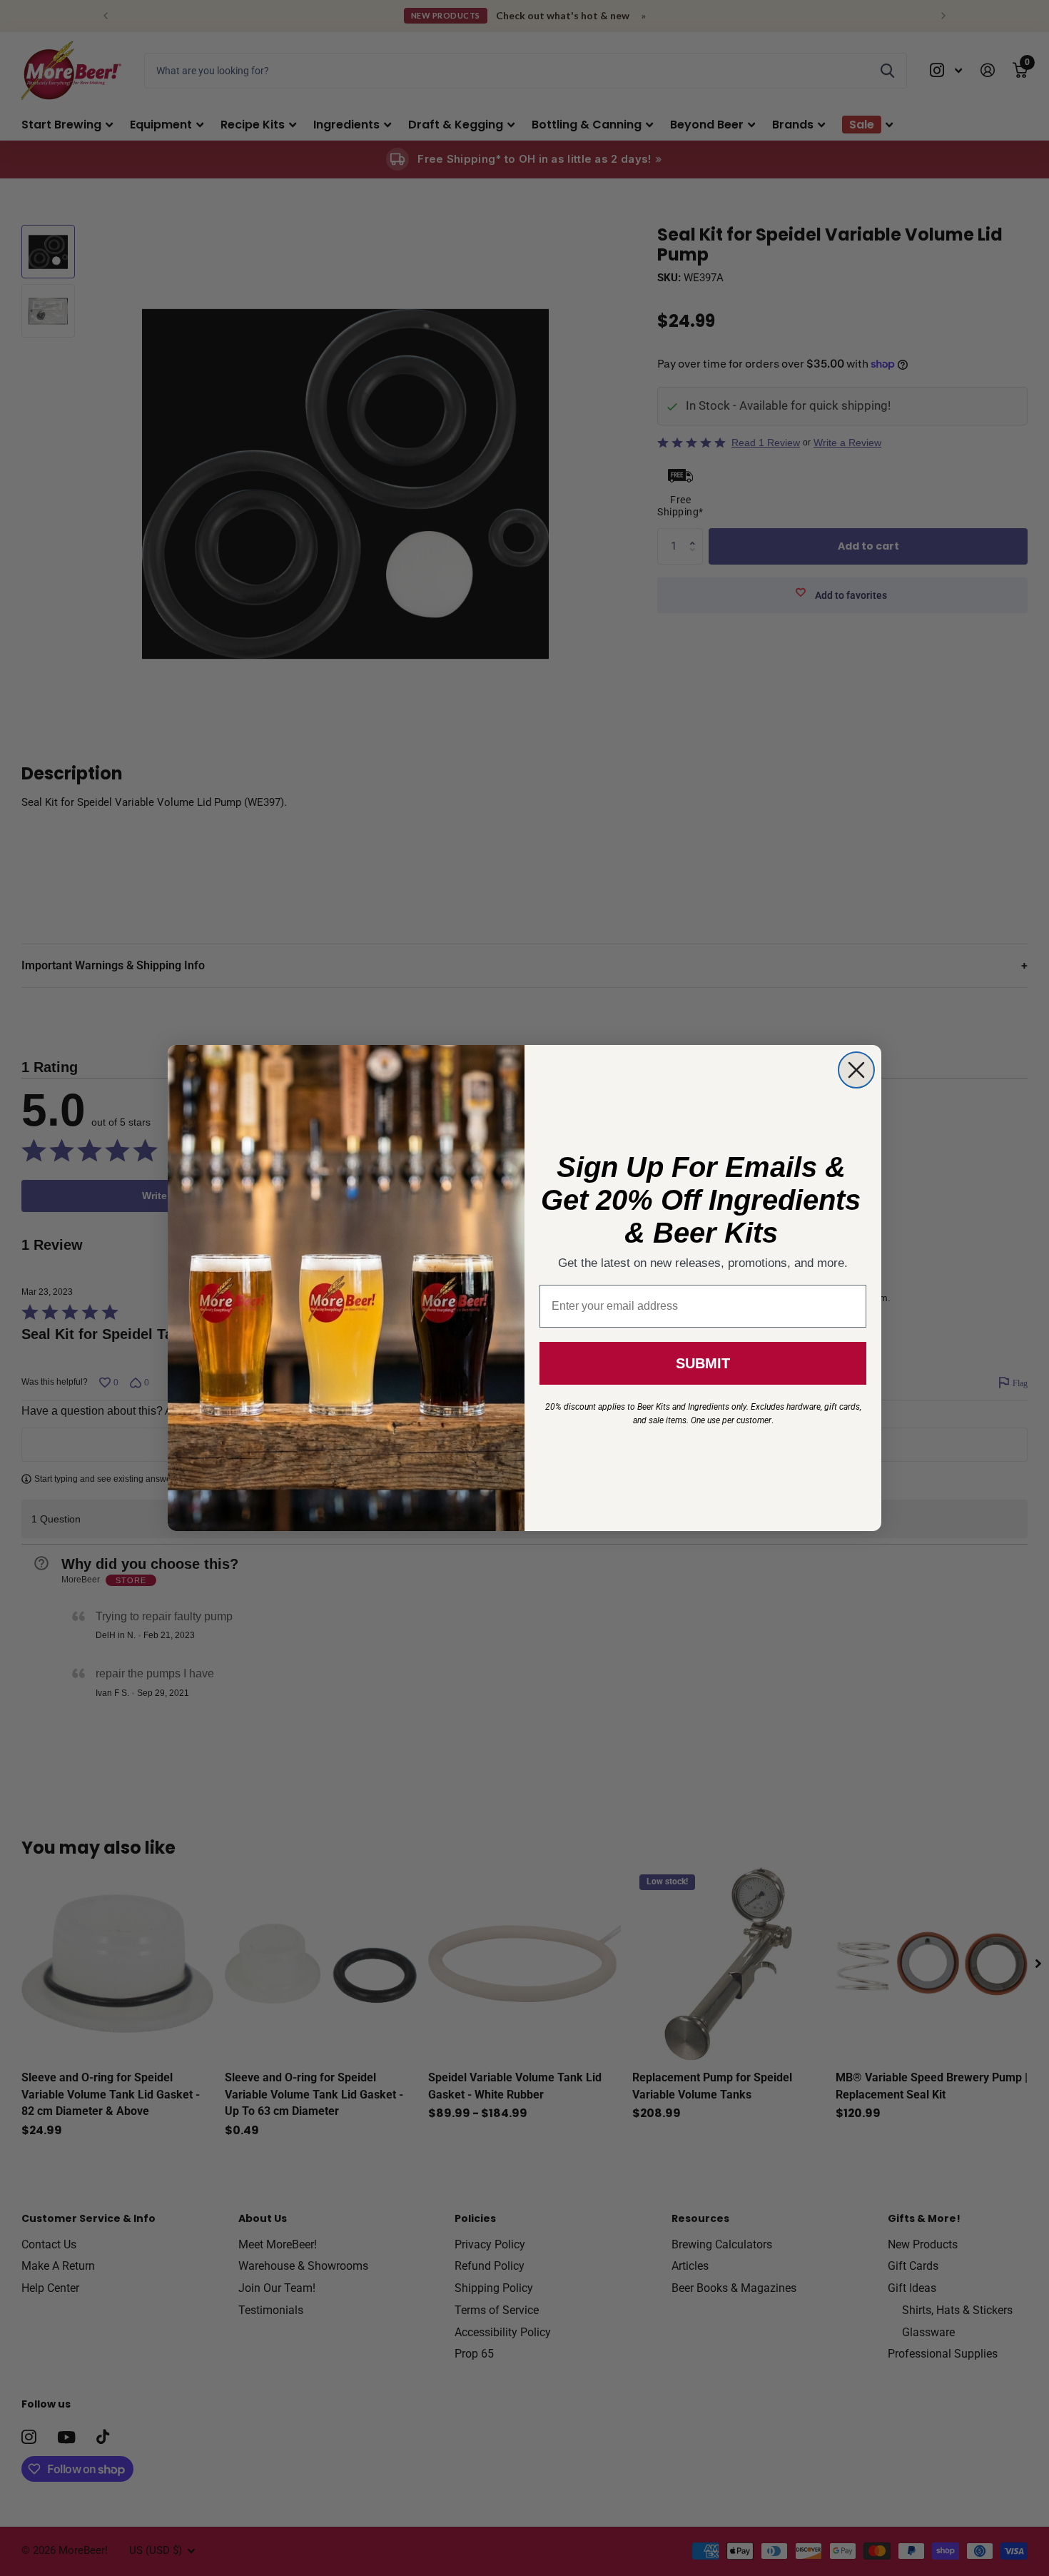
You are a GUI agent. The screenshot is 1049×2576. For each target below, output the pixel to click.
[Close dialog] (856, 1070)
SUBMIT (703, 1363)
